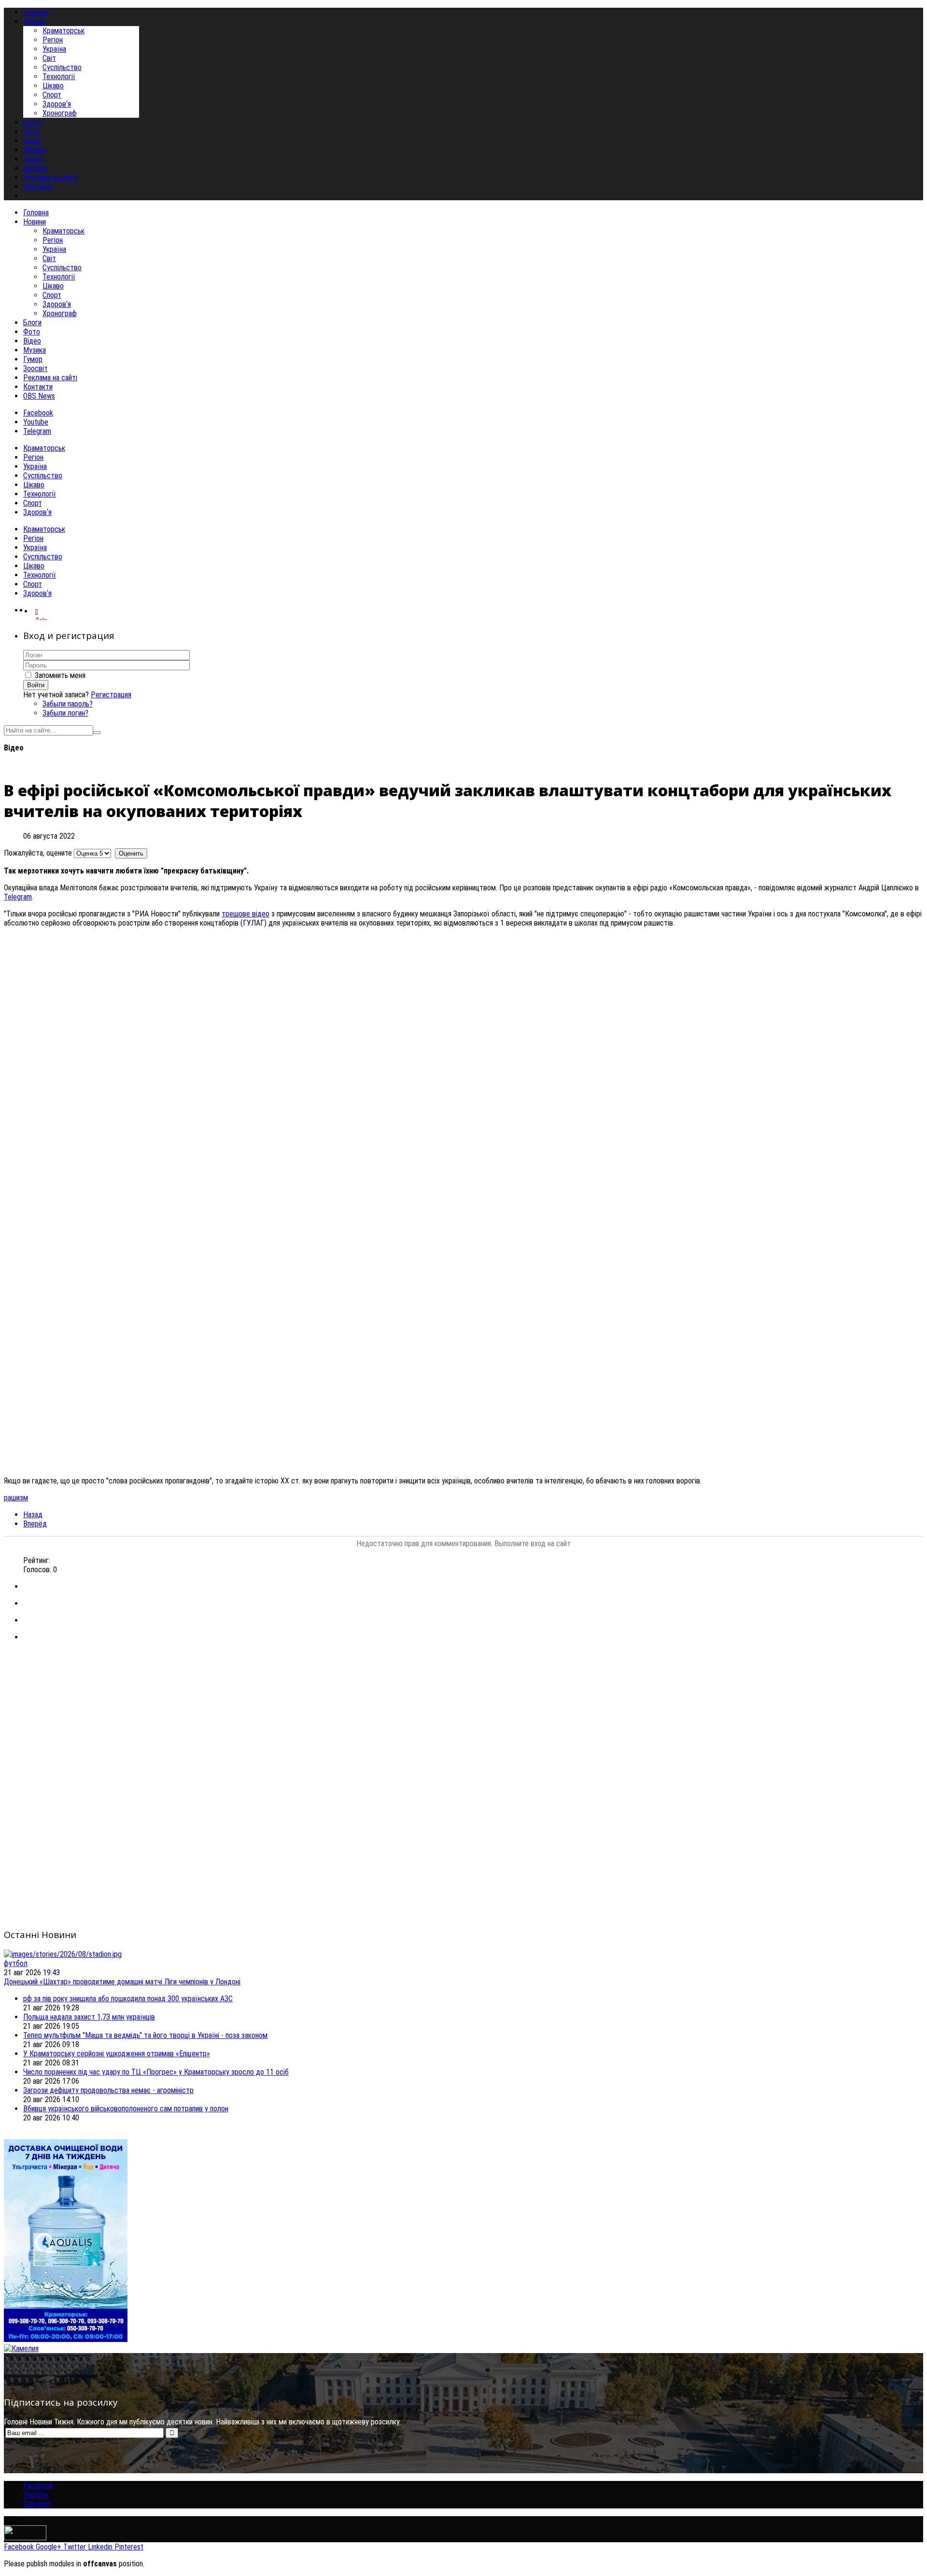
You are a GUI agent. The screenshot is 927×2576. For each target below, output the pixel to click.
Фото (32, 332)
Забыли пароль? (68, 704)
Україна (54, 49)
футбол (16, 1963)
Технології (59, 76)
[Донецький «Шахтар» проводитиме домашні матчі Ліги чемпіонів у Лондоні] (63, 1954)
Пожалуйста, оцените (38, 853)
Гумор (33, 359)
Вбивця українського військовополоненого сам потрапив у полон (126, 2109)
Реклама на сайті (50, 378)
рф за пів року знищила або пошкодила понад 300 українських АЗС (128, 1999)
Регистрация (111, 695)
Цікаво (53, 86)
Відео (32, 341)
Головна (36, 213)
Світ (49, 58)
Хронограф (60, 113)
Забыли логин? (65, 713)
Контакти (38, 387)
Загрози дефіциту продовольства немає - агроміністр (108, 2090)
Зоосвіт (35, 368)
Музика (35, 350)
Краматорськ (63, 31)
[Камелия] (21, 2348)
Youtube (36, 422)
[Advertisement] (294, 1717)
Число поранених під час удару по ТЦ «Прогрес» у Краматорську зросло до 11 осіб (156, 2072)
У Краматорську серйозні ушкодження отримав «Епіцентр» (117, 2054)
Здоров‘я (57, 104)
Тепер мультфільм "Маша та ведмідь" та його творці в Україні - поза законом (145, 2035)
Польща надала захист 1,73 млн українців (89, 2017)
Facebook (38, 413)
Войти (36, 685)
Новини (35, 222)
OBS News (39, 396)
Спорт (52, 95)
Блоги (32, 323)
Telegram (37, 431)
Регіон (53, 40)
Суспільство (62, 67)
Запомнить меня (60, 675)
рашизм (16, 1498)
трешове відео (246, 914)
